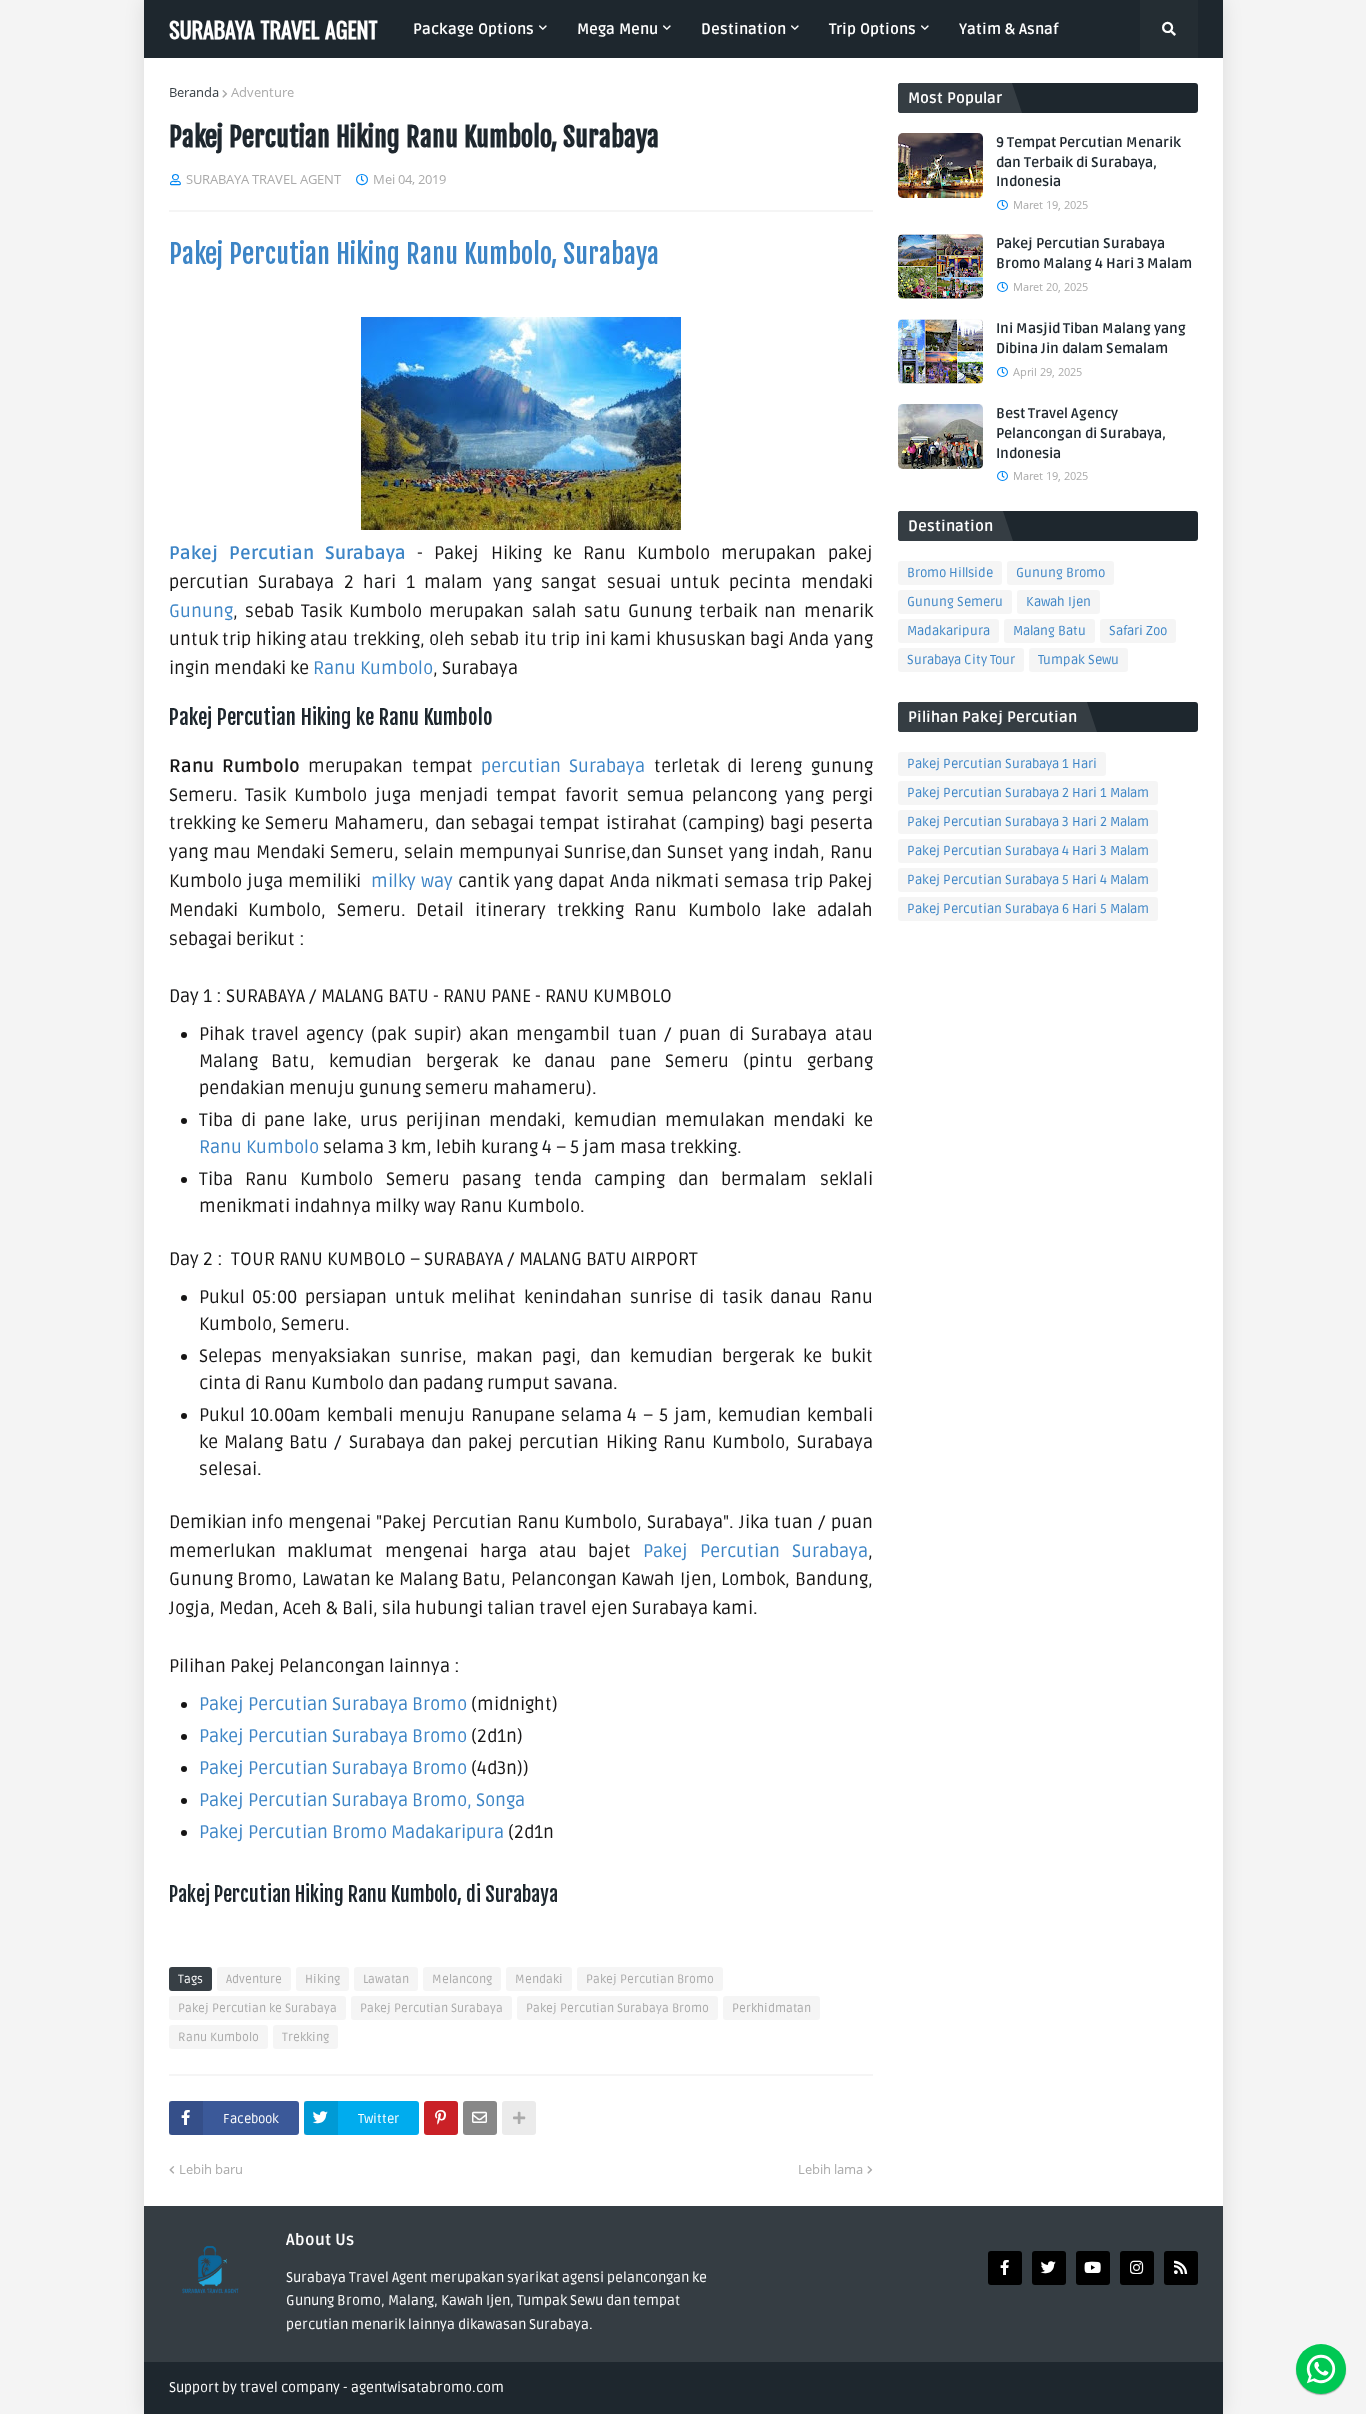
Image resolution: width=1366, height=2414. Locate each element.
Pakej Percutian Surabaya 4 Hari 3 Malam (1028, 851)
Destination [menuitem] (743, 29)
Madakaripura (948, 631)
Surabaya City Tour (961, 660)
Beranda (194, 92)
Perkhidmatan (771, 2008)
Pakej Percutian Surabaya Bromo (333, 1704)
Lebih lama (830, 2169)
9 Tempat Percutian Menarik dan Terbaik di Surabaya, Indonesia (1088, 162)
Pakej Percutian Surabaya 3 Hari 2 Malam (1028, 822)
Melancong (462, 1979)
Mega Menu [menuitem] (617, 29)
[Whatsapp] (1321, 2369)
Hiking (322, 1979)
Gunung (201, 611)
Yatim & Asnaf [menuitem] (1008, 29)
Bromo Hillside (950, 573)
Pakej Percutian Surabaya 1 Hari (1002, 764)
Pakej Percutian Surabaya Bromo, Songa (362, 1800)
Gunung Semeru (955, 602)
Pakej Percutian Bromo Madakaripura (351, 1832)
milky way (412, 881)
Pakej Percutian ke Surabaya (257, 2008)
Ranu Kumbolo (373, 668)
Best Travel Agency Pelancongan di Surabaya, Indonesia (1081, 433)
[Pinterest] (441, 2118)
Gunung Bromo (1060, 573)
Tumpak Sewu (1078, 660)
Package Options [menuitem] (473, 29)
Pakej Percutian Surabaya (287, 553)
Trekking (305, 2037)
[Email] (480, 2118)
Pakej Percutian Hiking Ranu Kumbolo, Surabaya (414, 254)
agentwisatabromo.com (427, 2387)
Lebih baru (211, 2169)
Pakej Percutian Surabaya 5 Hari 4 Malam (1028, 880)
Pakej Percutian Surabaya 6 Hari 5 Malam (1028, 909)
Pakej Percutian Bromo (650, 1979)
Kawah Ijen (1058, 602)
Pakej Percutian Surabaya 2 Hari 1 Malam (1028, 793)
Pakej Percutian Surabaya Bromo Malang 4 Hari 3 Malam (1094, 253)
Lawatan (386, 1979)
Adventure (262, 92)
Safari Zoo (1138, 631)
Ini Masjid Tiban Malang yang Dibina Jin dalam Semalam (1091, 338)
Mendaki (539, 1979)
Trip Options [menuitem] (872, 29)
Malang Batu (1049, 631)
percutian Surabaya (563, 766)
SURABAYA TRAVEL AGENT (273, 29)
